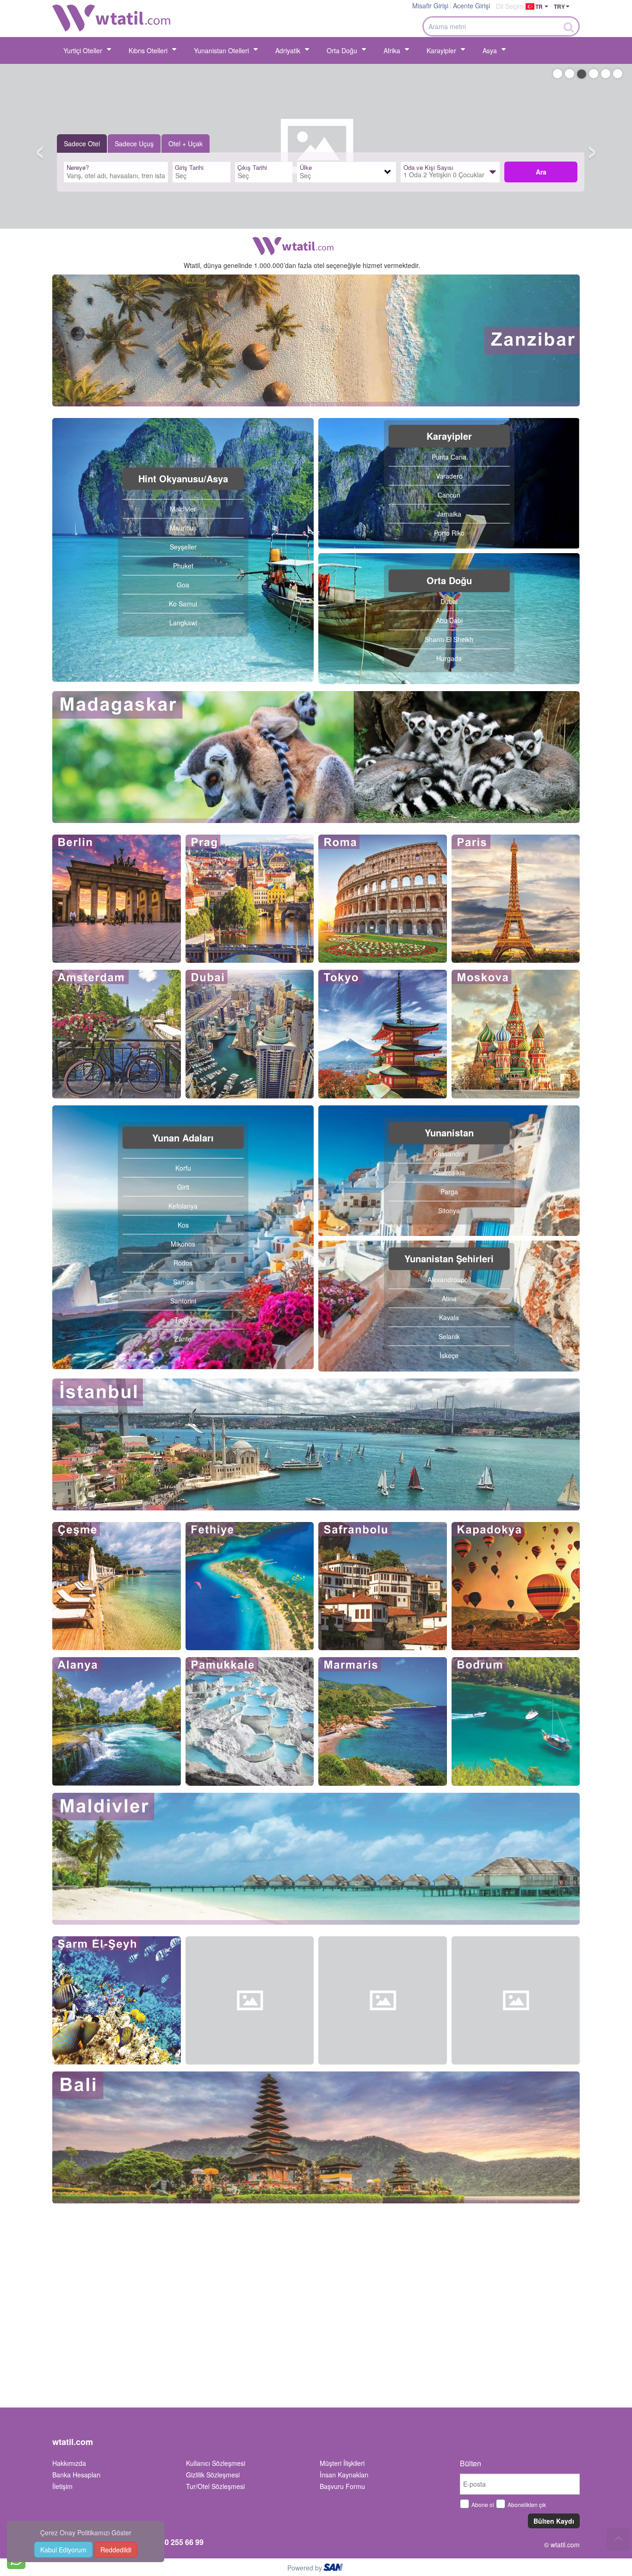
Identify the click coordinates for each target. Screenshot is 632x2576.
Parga (449, 1191)
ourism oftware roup (334, 2569)
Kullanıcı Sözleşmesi (216, 2463)
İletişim (62, 2486)
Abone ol (483, 2504)
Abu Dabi (449, 620)
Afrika (392, 50)
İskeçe (449, 1355)
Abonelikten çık (527, 2504)
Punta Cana (449, 456)
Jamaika (449, 513)
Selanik (449, 1336)
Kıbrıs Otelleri (148, 50)
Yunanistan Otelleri (221, 50)
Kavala (449, 1317)
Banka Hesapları (76, 2475)
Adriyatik (288, 50)
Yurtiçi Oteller (83, 50)
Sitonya (449, 1210)
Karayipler (441, 50)
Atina (449, 1298)
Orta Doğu (342, 50)
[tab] (82, 143)
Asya (490, 50)
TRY (559, 6)
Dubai (449, 601)
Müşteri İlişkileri (342, 2463)
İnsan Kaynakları (344, 2475)
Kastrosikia (449, 1173)
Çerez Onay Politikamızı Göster (86, 2532)
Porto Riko (449, 532)
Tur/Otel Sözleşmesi (215, 2486)
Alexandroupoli (449, 1279)
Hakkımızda (69, 2463)
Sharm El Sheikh (449, 639)
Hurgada (449, 658)
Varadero (449, 475)
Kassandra (449, 1154)
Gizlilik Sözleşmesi (213, 2475)
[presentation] (82, 143)
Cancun (449, 494)
